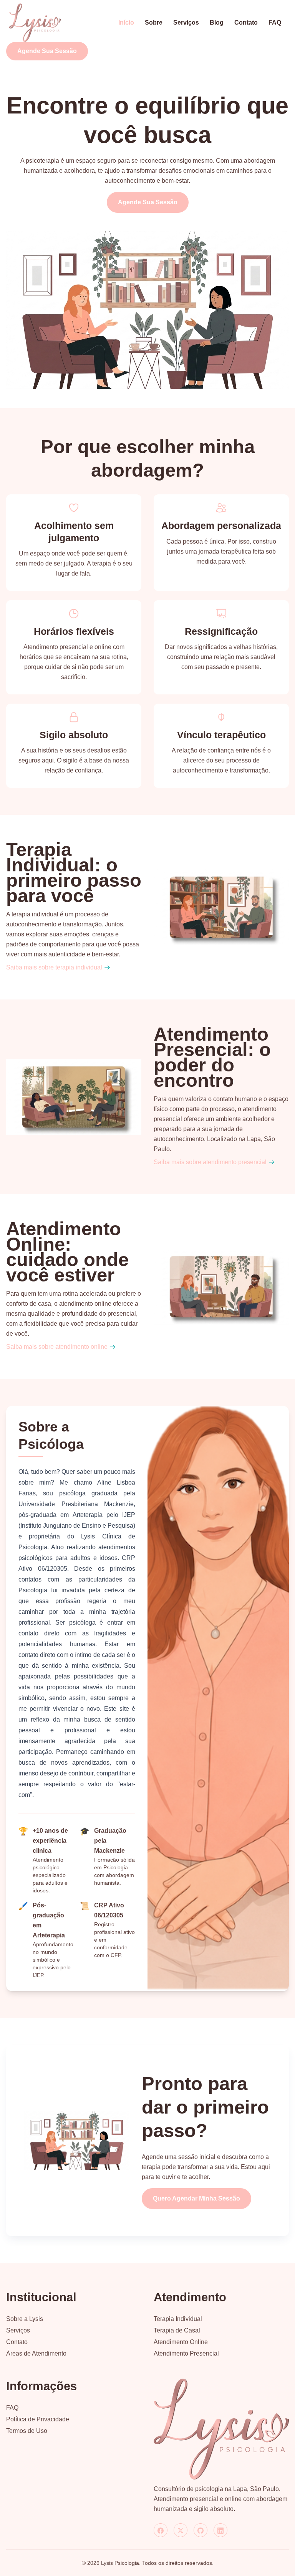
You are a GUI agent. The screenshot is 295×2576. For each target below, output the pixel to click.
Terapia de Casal (177, 2330)
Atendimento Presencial (186, 2353)
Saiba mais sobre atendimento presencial (210, 1162)
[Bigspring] (221, 2429)
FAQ (275, 23)
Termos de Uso (27, 2431)
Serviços (186, 23)
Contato (246, 23)
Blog (217, 23)
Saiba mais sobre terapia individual (54, 967)
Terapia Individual (178, 2319)
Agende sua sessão (47, 51)
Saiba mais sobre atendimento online (57, 1347)
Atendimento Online (181, 2342)
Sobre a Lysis (25, 2319)
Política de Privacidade (38, 2419)
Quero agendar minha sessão (196, 2198)
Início (126, 23)
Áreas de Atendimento (36, 2353)
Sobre (154, 23)
